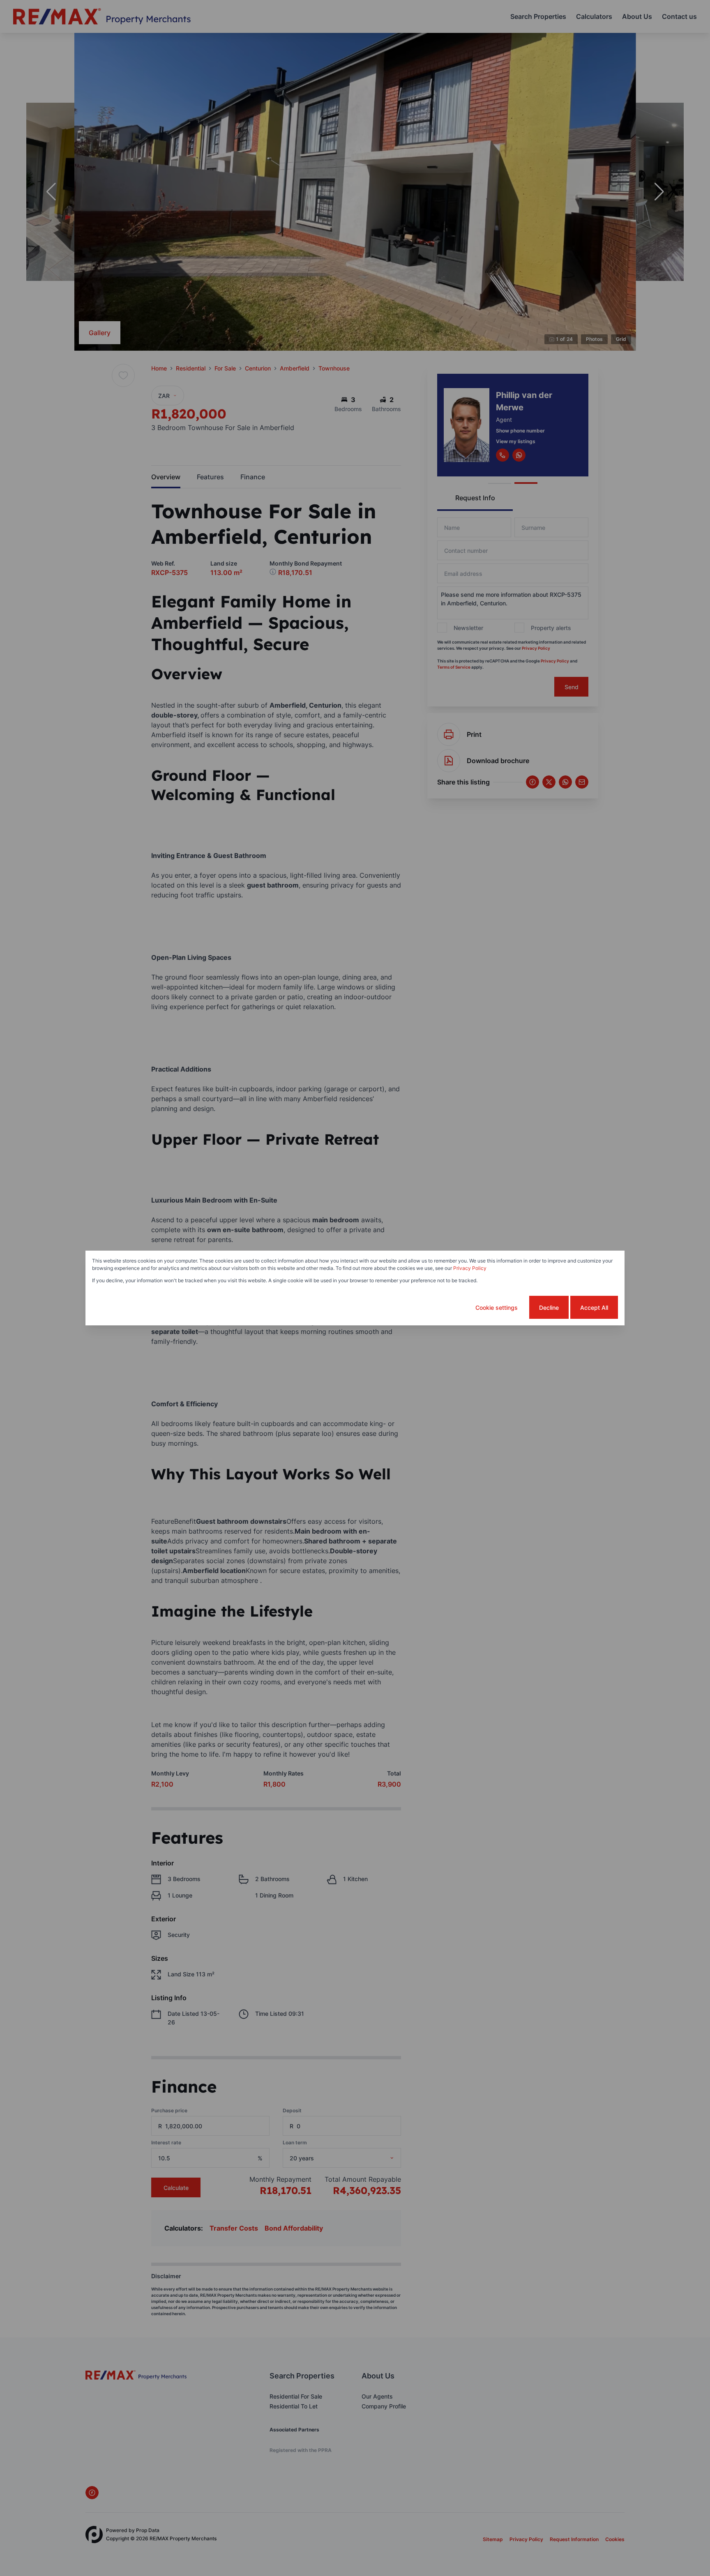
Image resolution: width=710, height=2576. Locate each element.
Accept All (594, 1308)
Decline (549, 1308)
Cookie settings (497, 1308)
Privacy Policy (470, 1268)
